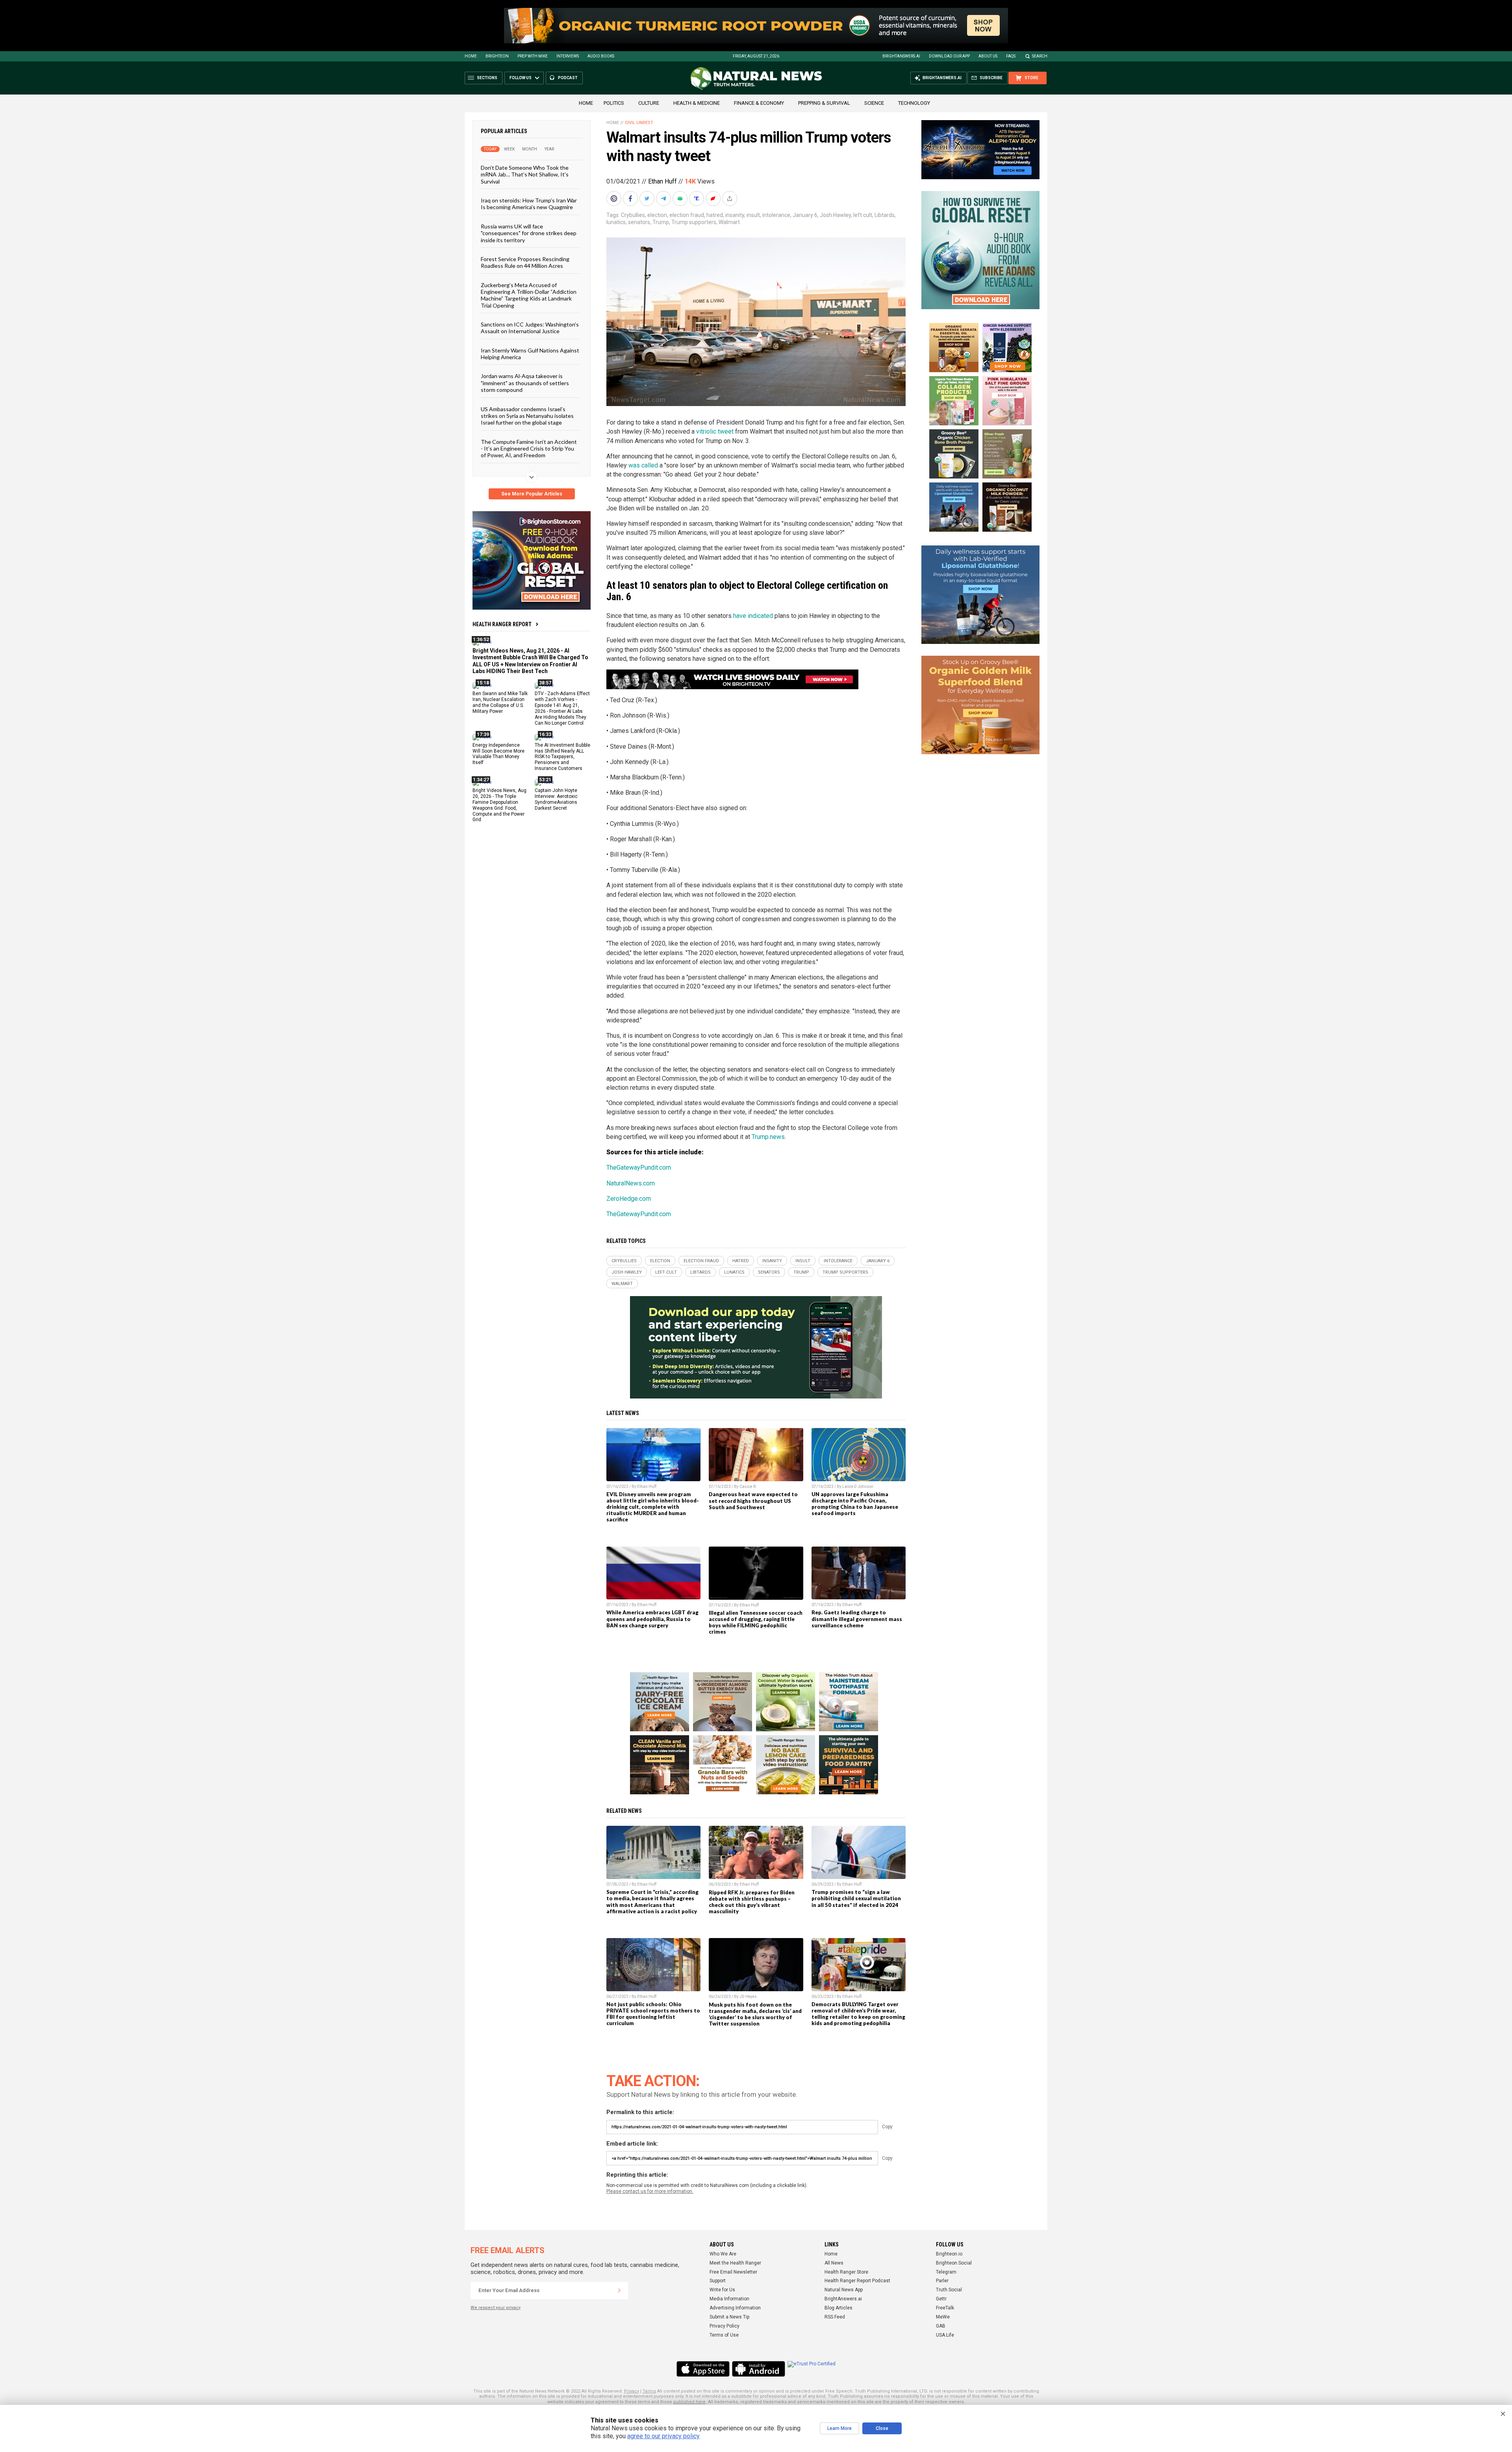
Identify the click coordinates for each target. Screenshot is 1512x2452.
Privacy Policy (724, 2326)
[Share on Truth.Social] (697, 198)
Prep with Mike (533, 56)
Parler (942, 2281)
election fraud (687, 215)
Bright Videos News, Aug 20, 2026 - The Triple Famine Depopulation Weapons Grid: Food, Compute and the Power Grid (499, 805)
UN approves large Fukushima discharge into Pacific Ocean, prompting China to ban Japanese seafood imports (855, 1504)
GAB (941, 2326)
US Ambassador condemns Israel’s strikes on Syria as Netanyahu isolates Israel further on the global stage (527, 415)
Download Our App (949, 56)
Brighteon (497, 56)
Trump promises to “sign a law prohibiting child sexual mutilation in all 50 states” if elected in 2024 (856, 1898)
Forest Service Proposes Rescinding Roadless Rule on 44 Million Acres (525, 262)
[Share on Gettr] (714, 198)
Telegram (946, 2272)
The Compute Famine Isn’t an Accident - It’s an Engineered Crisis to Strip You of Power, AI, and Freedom (529, 448)
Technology (914, 103)
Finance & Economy (759, 103)
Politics (614, 103)
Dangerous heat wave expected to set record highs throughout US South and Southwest (753, 1501)
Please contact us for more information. (650, 2191)
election (657, 215)
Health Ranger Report (502, 624)
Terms (649, 2391)
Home (471, 56)
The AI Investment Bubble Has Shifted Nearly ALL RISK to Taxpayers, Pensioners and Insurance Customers (562, 757)
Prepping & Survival (824, 103)
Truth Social (949, 2290)
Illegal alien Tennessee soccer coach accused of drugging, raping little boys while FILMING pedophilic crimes (756, 1622)
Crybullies (633, 215)
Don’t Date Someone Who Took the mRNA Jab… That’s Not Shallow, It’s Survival (525, 174)
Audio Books (601, 56)
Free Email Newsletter (733, 2272)
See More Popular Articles (532, 494)
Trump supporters (694, 222)
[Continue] (619, 2291)
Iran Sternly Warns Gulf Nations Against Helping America (530, 353)
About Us (988, 56)
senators (639, 222)
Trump (661, 222)
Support (718, 2281)
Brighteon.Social (954, 2263)
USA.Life (945, 2335)
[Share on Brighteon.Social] (615, 198)
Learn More (839, 2428)
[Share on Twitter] (648, 198)
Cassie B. (748, 1487)
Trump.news (768, 1137)
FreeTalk (945, 2308)
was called (643, 465)
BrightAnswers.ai (901, 56)
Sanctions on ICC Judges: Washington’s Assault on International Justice (530, 328)
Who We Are (723, 2254)
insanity (735, 215)
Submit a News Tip (729, 2317)
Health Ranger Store (846, 2272)
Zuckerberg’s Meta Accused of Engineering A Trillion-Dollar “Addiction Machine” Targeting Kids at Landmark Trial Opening (529, 295)
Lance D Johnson (858, 1487)
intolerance (776, 215)
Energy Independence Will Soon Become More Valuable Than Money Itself (498, 754)
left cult (863, 215)
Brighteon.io (949, 2254)
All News (834, 2263)
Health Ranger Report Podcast (857, 2281)
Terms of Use (724, 2335)
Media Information (729, 2299)
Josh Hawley (835, 215)
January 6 (805, 215)
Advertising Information (735, 2308)
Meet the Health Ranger (735, 2263)
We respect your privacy (496, 2308)
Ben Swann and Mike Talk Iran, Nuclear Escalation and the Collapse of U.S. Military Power (500, 702)
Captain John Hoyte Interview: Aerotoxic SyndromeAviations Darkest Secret (556, 799)
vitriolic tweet (715, 431)
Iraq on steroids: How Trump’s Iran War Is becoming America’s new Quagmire (529, 204)
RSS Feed (835, 2317)
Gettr (941, 2299)
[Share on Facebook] (631, 198)
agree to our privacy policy (663, 2436)
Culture (649, 103)
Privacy (632, 2391)
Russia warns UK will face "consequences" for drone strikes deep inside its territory (529, 233)
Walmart (729, 222)
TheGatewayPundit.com (639, 1168)
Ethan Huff (662, 181)
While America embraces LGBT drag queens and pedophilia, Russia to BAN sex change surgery (652, 1619)
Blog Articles (838, 2308)
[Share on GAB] (681, 198)
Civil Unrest (639, 123)
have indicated (753, 616)
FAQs (1011, 56)
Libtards (885, 215)
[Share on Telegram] (664, 198)
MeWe (943, 2317)
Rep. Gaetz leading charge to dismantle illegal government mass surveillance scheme (857, 1619)
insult (753, 215)
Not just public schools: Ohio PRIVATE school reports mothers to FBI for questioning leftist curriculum (653, 2014)
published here (689, 2402)
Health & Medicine (697, 103)
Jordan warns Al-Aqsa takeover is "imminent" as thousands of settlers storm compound (525, 383)
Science (874, 103)
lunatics (616, 222)
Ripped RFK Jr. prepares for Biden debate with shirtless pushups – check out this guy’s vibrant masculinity (752, 1902)
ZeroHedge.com (629, 1199)
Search (1040, 56)
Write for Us (722, 2290)
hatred (715, 215)
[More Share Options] (730, 198)
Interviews (568, 56)
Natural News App (844, 2290)
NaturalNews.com (631, 1183)
